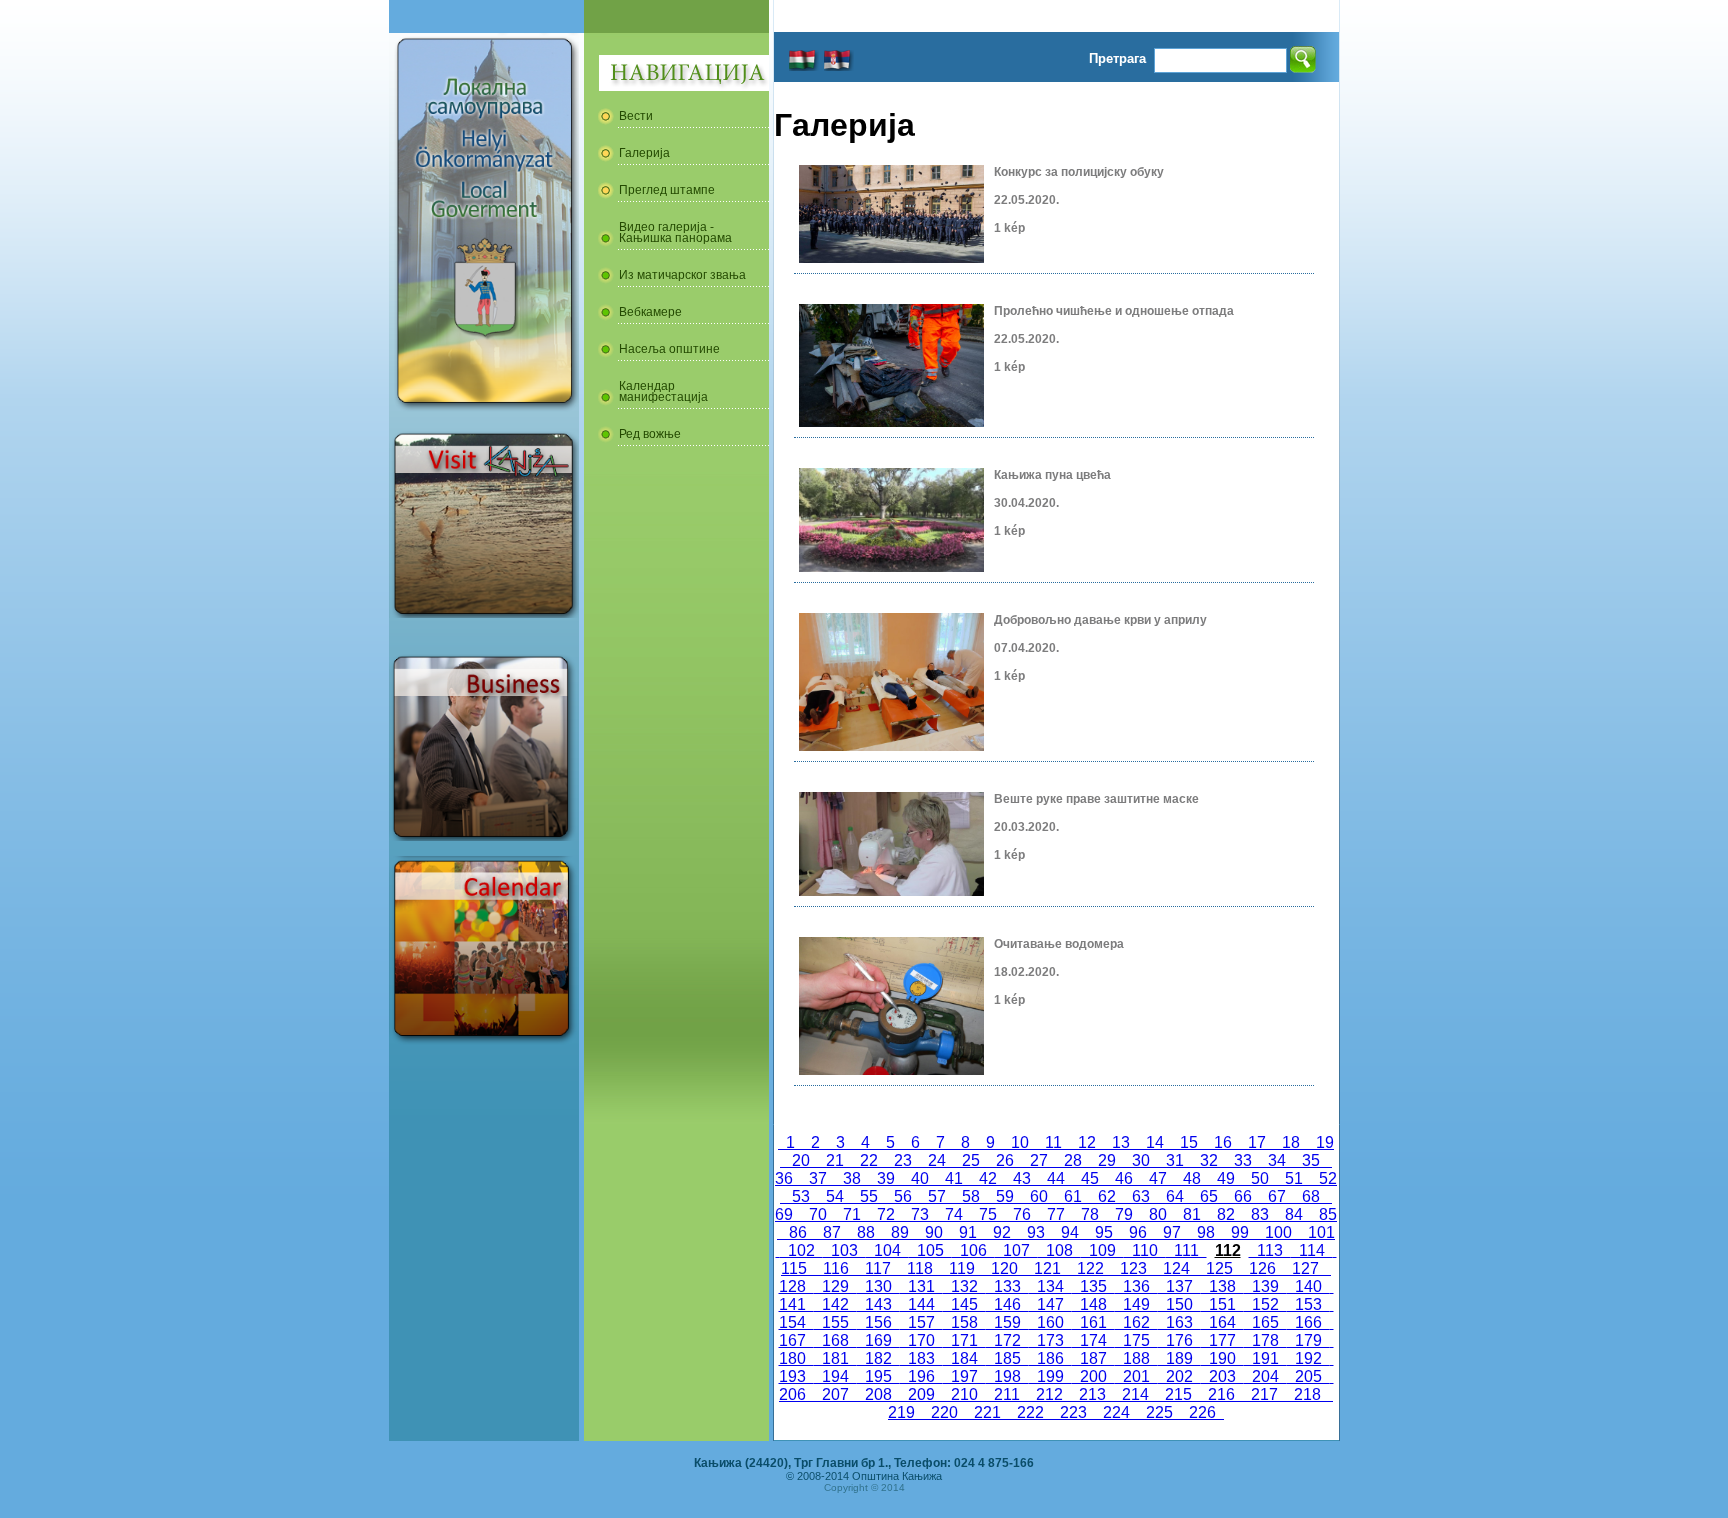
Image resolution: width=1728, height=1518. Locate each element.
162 (1136, 1322)
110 (1145, 1250)
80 (1158, 1214)
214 (1135, 1394)
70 (818, 1214)
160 (1050, 1322)
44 (1056, 1178)
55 (869, 1196)
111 (1186, 1250)
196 (921, 1376)
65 (1209, 1196)
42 (988, 1178)
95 (1104, 1232)
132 (964, 1286)
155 (835, 1322)
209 (921, 1394)
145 (964, 1304)
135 (1093, 1286)
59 (1005, 1196)
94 (1070, 1232)
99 (1240, 1232)
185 (1007, 1358)
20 (801, 1160)
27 (1039, 1160)
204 (1265, 1376)
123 (1133, 1268)
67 (1277, 1196)
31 (1175, 1160)
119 (962, 1268)
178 (1265, 1340)
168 (835, 1340)
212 (1049, 1394)
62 (1107, 1196)
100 (1278, 1232)
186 (1050, 1358)
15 (1189, 1142)
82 (1226, 1214)
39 (886, 1178)
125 (1219, 1268)
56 (903, 1196)
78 (1090, 1214)
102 (801, 1250)
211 (1007, 1394)
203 (1222, 1376)
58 (971, 1196)
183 (921, 1358)
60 (1039, 1196)
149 (1136, 1304)
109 (1102, 1250)
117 (878, 1268)
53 (801, 1196)
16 (1223, 1142)
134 (1050, 1286)
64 (1175, 1196)
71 (852, 1214)
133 (1007, 1286)
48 (1192, 1178)
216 (1221, 1394)
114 (1312, 1250)
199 (1050, 1376)
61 (1073, 1196)
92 (1002, 1232)
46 (1124, 1178)
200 (1093, 1376)
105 (930, 1250)
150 (1179, 1304)
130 (878, 1286)
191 (1265, 1358)
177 (1222, 1340)
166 (1308, 1322)
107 (1016, 1250)
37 (818, 1178)
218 (1307, 1394)
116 (836, 1268)
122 (1090, 1268)
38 (852, 1178)
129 (835, 1286)
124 (1176, 1268)
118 (920, 1268)
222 (1030, 1412)
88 (866, 1232)
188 (1136, 1358)
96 (1138, 1232)
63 (1141, 1196)
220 (944, 1412)
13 (1121, 1142)
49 (1226, 1178)
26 (1005, 1160)
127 (1305, 1268)
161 (1093, 1322)
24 (937, 1160)
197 (964, 1376)
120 (1004, 1268)
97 (1172, 1232)
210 (964, 1394)
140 (1308, 1286)
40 (920, 1178)
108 (1059, 1250)
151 (1222, 1304)
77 (1056, 1214)
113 (1270, 1250)
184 (964, 1358)
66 (1243, 1196)
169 (878, 1340)
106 (973, 1250)
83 (1260, 1214)
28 (1073, 1160)
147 (1050, 1304)
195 (878, 1376)
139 (1265, 1286)
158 (964, 1322)
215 (1178, 1394)
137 (1179, 1286)
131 (921, 1286)
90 (934, 1232)
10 (1020, 1142)
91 (968, 1232)
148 (1093, 1304)
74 (954, 1214)
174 (1093, 1340)
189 (1179, 1358)
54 (835, 1196)
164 (1222, 1322)
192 (1308, 1358)
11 (1053, 1142)
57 (937, 1196)
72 (886, 1214)
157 (921, 1322)
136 (1136, 1286)
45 (1090, 1178)
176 (1179, 1340)
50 (1260, 1178)
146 (1007, 1304)
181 (835, 1358)
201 (1136, 1376)
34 (1277, 1160)
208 (878, 1394)
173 (1050, 1340)
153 (1308, 1304)
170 (921, 1340)
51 (1294, 1178)
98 (1206, 1232)
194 (835, 1376)
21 (835, 1160)
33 (1243, 1160)
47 (1158, 1178)
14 (1155, 1142)
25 (971, 1160)
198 (1007, 1376)
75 (988, 1214)
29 (1107, 1160)
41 (954, 1178)
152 (1265, 1304)
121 (1047, 1268)
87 (832, 1232)
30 (1141, 1160)
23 (903, 1160)
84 (1294, 1214)
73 (920, 1214)
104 (887, 1250)
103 (844, 1250)
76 (1022, 1214)
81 (1192, 1214)
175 (1136, 1340)
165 (1265, 1322)
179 (1308, 1340)
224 (1116, 1412)
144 (921, 1304)
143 (878, 1304)
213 (1092, 1394)
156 (878, 1322)
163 (1179, 1322)
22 (869, 1160)
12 (1087, 1142)
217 (1264, 1394)
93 (1036, 1232)
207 (835, 1394)
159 (1007, 1322)
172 (1007, 1340)
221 (987, 1412)
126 (1262, 1268)
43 (1022, 1178)
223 (1073, 1412)
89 (900, 1232)
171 (964, 1340)
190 (1222, 1358)
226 (1202, 1412)
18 (1291, 1142)
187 (1093, 1358)
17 (1257, 1142)
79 (1124, 1214)
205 (1308, 1376)
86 (798, 1232)
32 (1209, 1160)
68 (1311, 1196)
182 (878, 1358)
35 (1311, 1160)
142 (835, 1304)
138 (1222, 1286)
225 (1159, 1412)
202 (1179, 1376)
